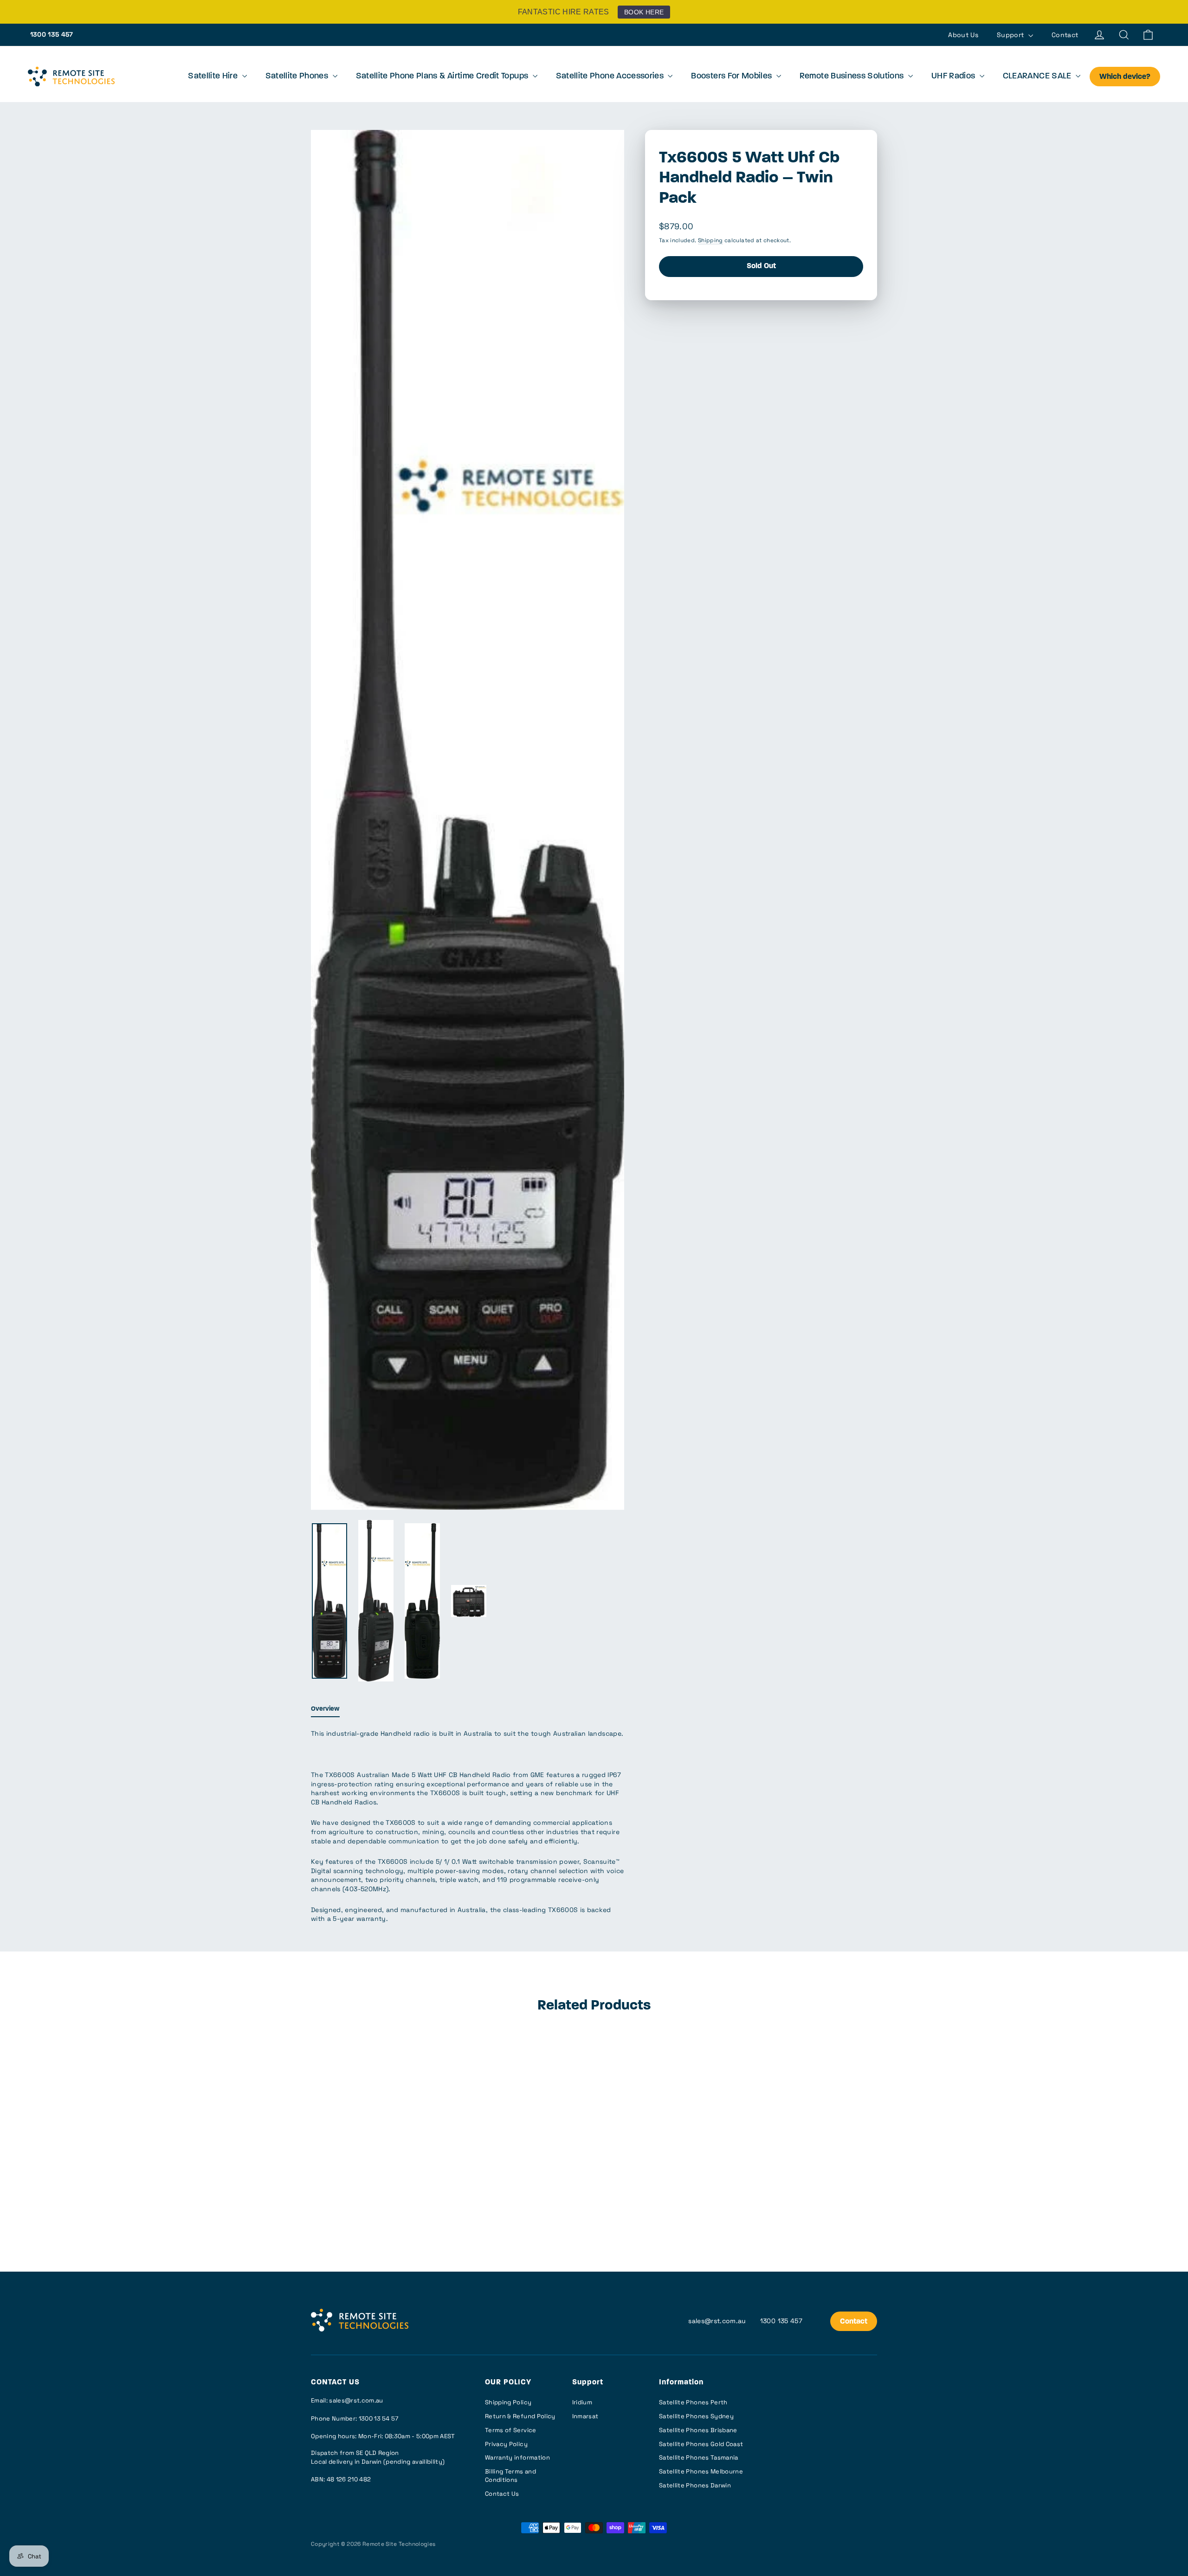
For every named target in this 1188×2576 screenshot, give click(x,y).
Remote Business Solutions (853, 77)
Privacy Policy (506, 2444)
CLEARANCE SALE (1038, 77)
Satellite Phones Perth (693, 2402)
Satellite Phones (298, 77)
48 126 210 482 (349, 2479)
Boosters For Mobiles (732, 77)
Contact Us (502, 2494)
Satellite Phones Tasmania (699, 2457)
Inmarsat (585, 2416)
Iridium (582, 2402)
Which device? (1125, 77)
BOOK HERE (644, 12)
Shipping (710, 240)
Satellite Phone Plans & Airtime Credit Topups (443, 77)
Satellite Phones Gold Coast (701, 2444)
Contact (1065, 35)
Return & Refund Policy (520, 2416)
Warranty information (517, 2457)
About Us (963, 35)
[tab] (325, 1711)
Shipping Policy (508, 2402)
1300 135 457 (52, 34)
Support (1011, 35)
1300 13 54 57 (379, 2418)
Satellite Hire (214, 77)
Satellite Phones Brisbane (698, 2430)
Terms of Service (511, 2430)
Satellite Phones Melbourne (701, 2471)
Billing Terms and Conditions (510, 2476)
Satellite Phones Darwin (695, 2485)
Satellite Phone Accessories (611, 77)
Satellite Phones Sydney (696, 2416)
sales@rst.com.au (717, 2321)
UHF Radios (954, 77)
